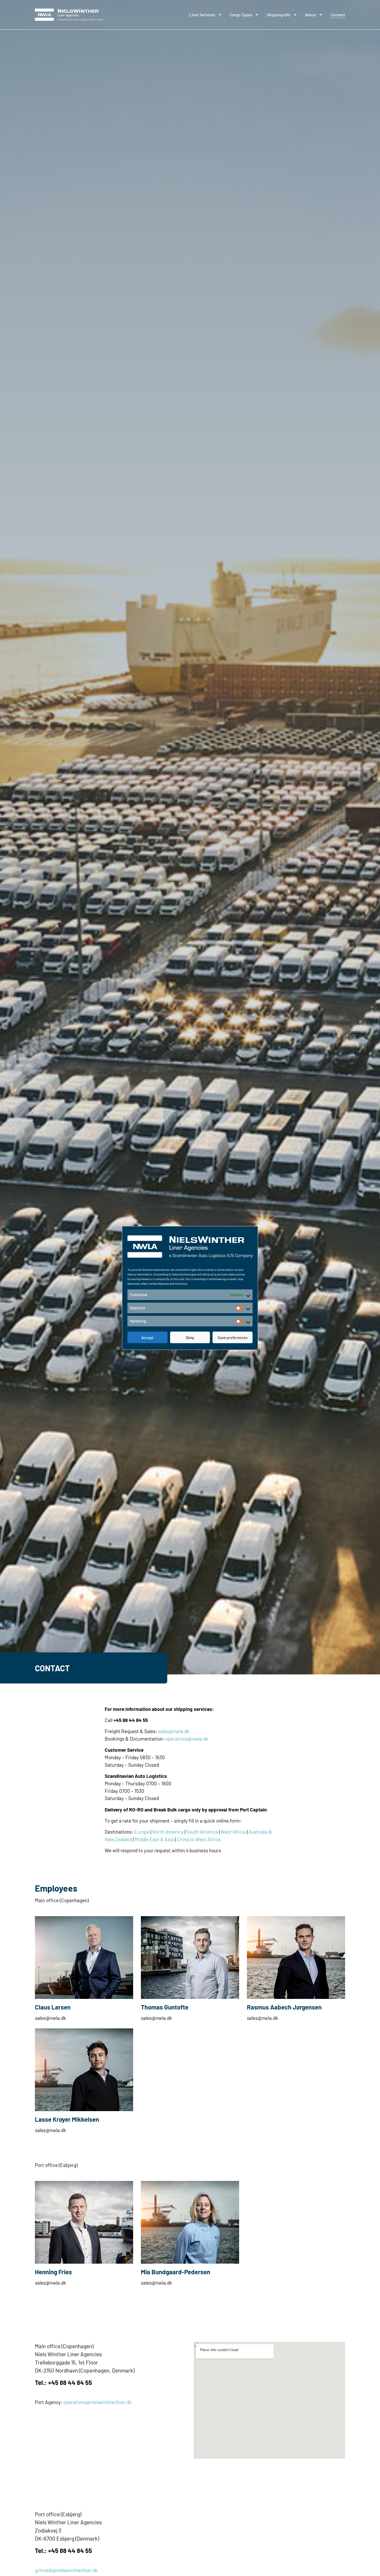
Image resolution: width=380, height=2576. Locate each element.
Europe (142, 1832)
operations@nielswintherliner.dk (97, 2402)
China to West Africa (199, 1839)
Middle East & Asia (154, 1839)
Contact (338, 15)
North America (168, 1832)
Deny (190, 1338)
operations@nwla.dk (187, 1739)
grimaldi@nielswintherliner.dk (66, 2570)
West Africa (233, 1832)
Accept (147, 1338)
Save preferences (233, 1338)
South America (202, 1832)
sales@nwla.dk (174, 1731)
